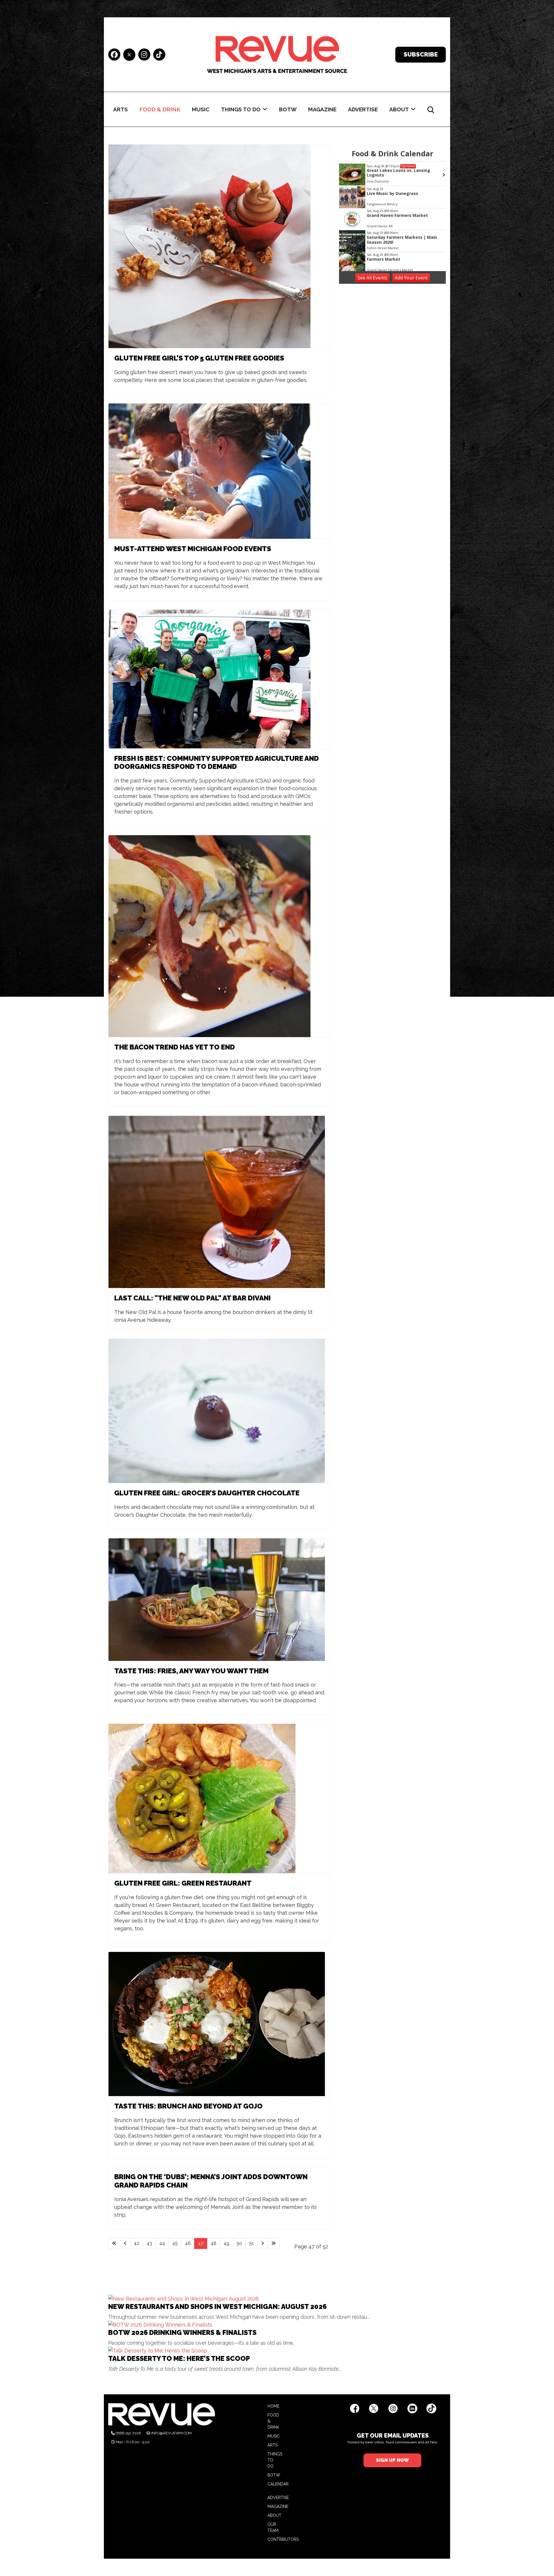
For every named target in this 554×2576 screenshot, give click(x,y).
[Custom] (159, 55)
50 (239, 2243)
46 (188, 2243)
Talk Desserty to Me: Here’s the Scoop (179, 2358)
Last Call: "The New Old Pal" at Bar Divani (192, 1298)
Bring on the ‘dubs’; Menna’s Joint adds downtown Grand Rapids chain (211, 2181)
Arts (120, 109)
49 (227, 2243)
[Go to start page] (114, 2243)
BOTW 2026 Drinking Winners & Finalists (182, 2332)
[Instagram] (144, 55)
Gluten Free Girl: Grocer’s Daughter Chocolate (207, 1493)
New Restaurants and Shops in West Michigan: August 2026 (217, 2306)
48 (214, 2243)
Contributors (283, 2539)
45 (175, 2243)
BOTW (288, 109)
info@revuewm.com (171, 2433)
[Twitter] (129, 55)
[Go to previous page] (125, 2243)
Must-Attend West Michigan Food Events (193, 549)
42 (137, 2243)
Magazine (322, 109)
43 (149, 2243)
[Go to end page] (274, 2243)
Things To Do (241, 109)
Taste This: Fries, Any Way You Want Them (191, 1671)
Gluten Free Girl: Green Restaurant (183, 1883)
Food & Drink (160, 109)
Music (201, 109)
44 (162, 2243)
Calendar (278, 2484)
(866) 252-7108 (128, 2433)
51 (252, 2243)
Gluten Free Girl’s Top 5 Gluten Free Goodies (199, 358)
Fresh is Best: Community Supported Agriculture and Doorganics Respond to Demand (217, 763)
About (399, 109)
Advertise (363, 109)
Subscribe (421, 54)
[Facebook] (114, 55)
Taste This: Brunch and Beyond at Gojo (188, 2106)
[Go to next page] (263, 2243)
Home (273, 2406)
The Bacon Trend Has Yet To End (175, 1047)
